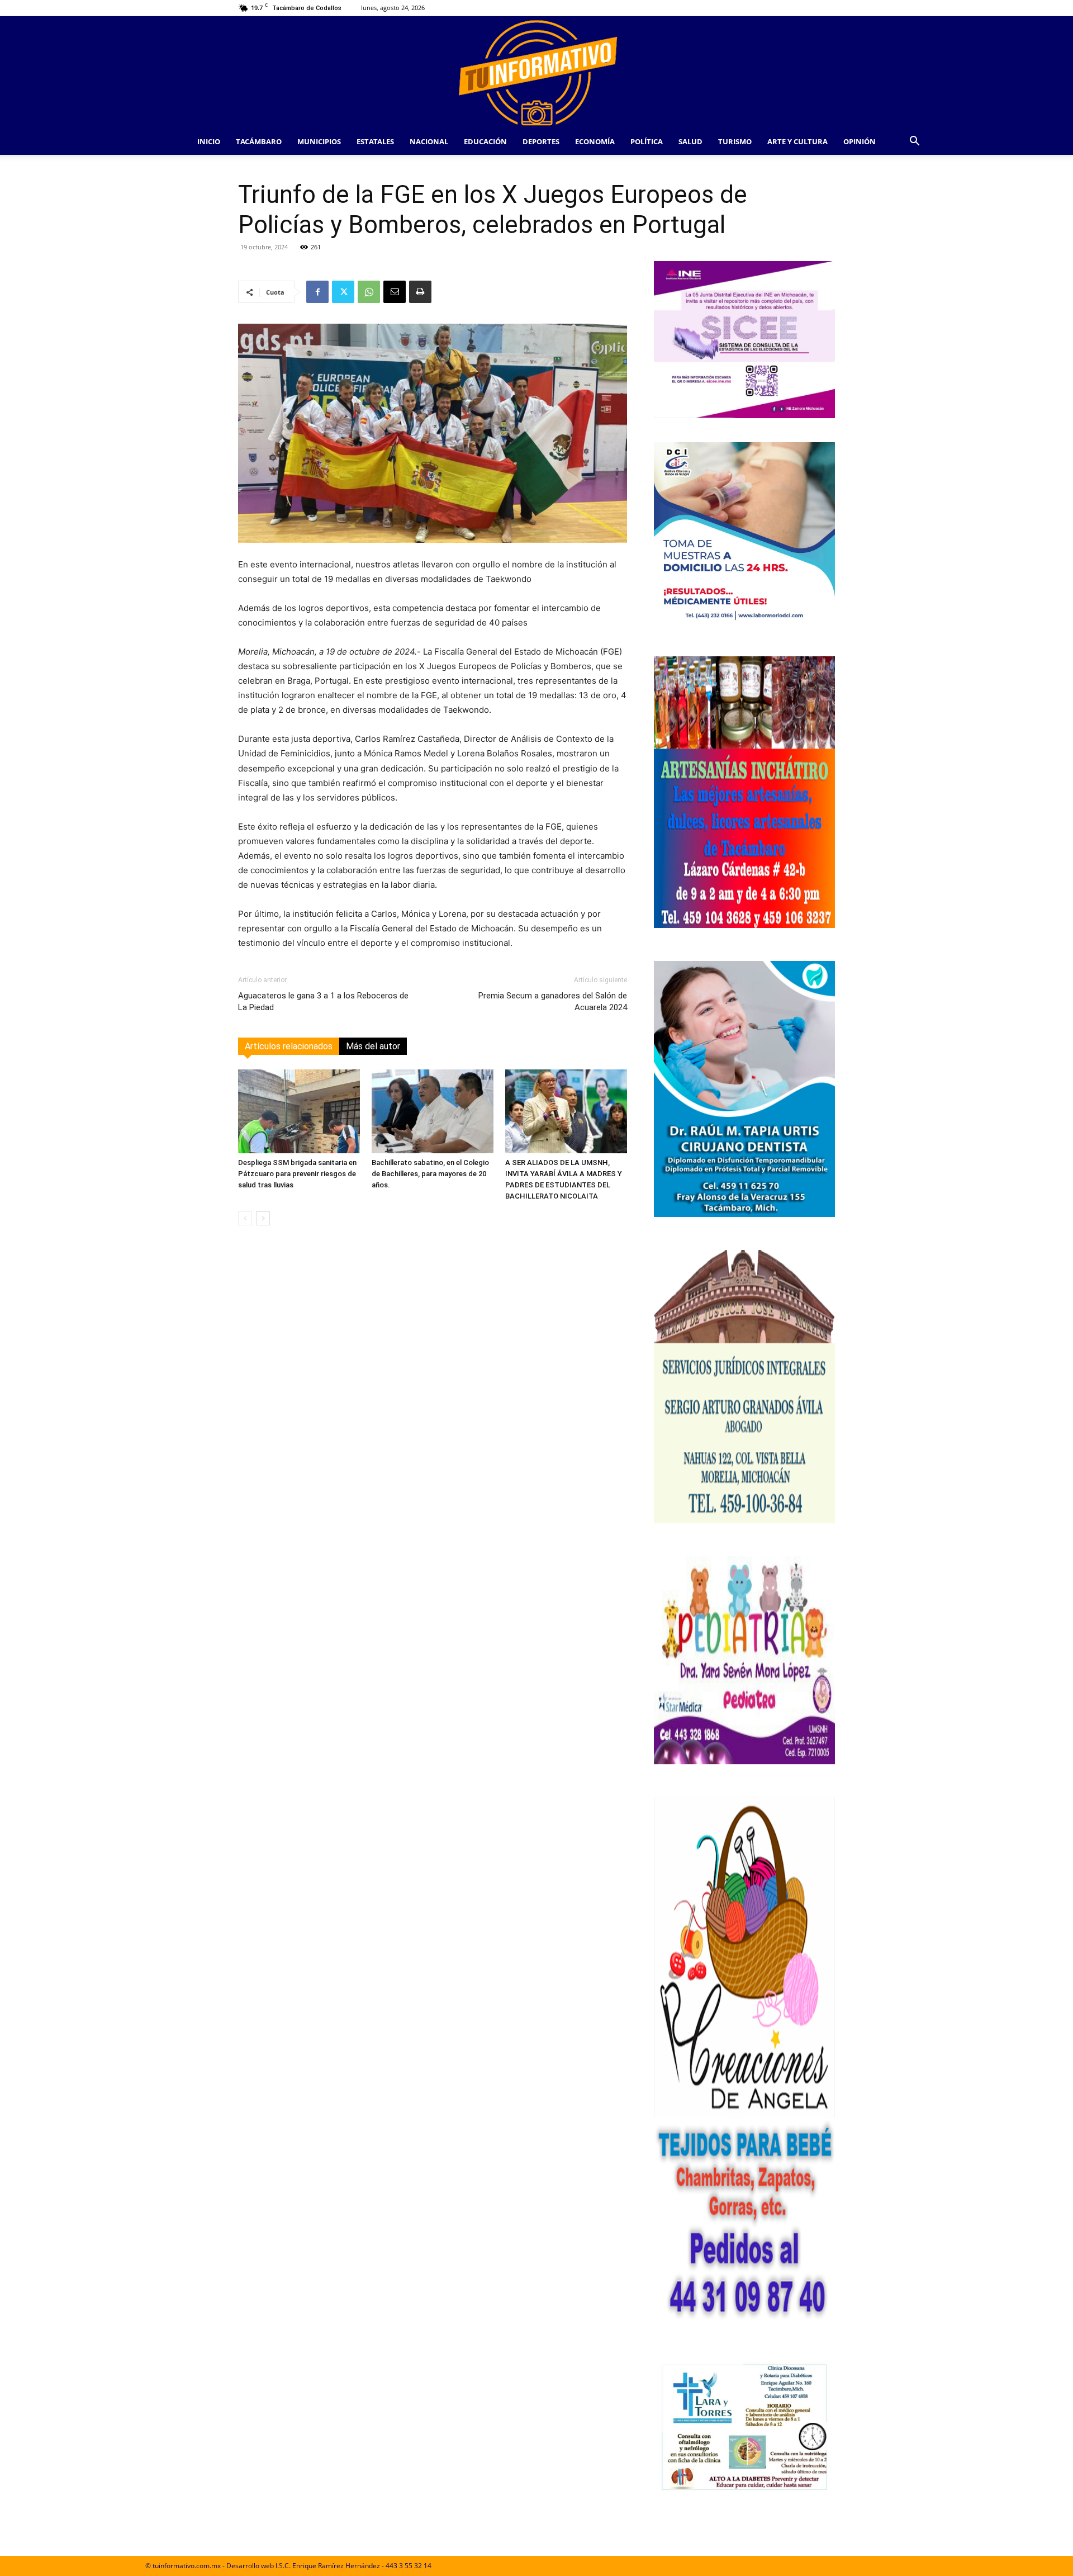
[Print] (420, 292)
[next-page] (263, 1218)
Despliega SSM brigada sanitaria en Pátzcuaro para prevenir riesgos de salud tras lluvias (297, 1174)
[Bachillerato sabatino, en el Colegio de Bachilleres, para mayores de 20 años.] (433, 1111)
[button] (914, 142)
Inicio (209, 141)
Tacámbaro (259, 141)
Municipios (319, 141)
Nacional (429, 141)
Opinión (860, 141)
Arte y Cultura (797, 141)
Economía (595, 141)
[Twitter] (343, 292)
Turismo (735, 141)
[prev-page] (245, 1218)
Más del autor (373, 1046)
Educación (485, 141)
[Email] (395, 292)
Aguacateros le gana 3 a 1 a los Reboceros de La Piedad (323, 1001)
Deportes (541, 141)
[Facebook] (317, 292)
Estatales (375, 141)
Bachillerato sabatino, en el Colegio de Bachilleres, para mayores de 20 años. (430, 1174)
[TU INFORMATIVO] (536, 72)
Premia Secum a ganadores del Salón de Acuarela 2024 (553, 1001)
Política (647, 141)
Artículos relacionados (289, 1046)
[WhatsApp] (369, 292)
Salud (690, 141)
